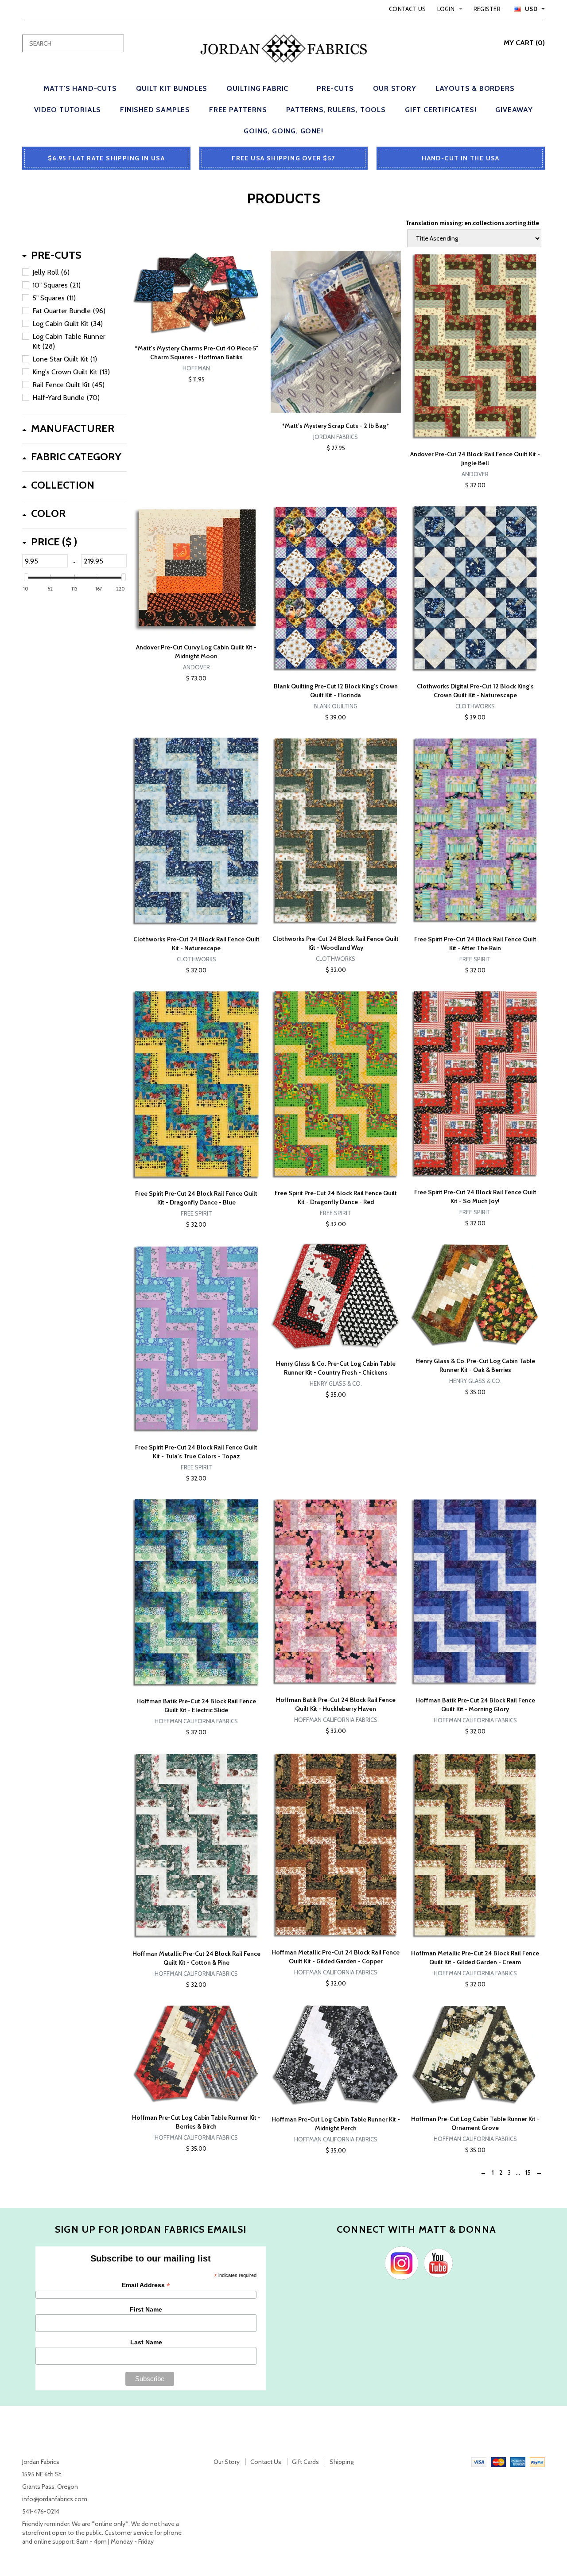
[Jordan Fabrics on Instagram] (399, 2262)
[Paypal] (537, 2462)
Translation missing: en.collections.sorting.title (472, 223)
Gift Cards (305, 2462)
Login (446, 9)
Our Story (227, 2462)
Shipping (342, 2462)
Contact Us (408, 9)
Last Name (146, 2342)
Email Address (146, 2285)
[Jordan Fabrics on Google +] (436, 2262)
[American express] (518, 2462)
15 (528, 2172)
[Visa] (479, 2462)
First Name (146, 2309)
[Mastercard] (498, 2462)
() (524, 43)
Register (487, 9)
